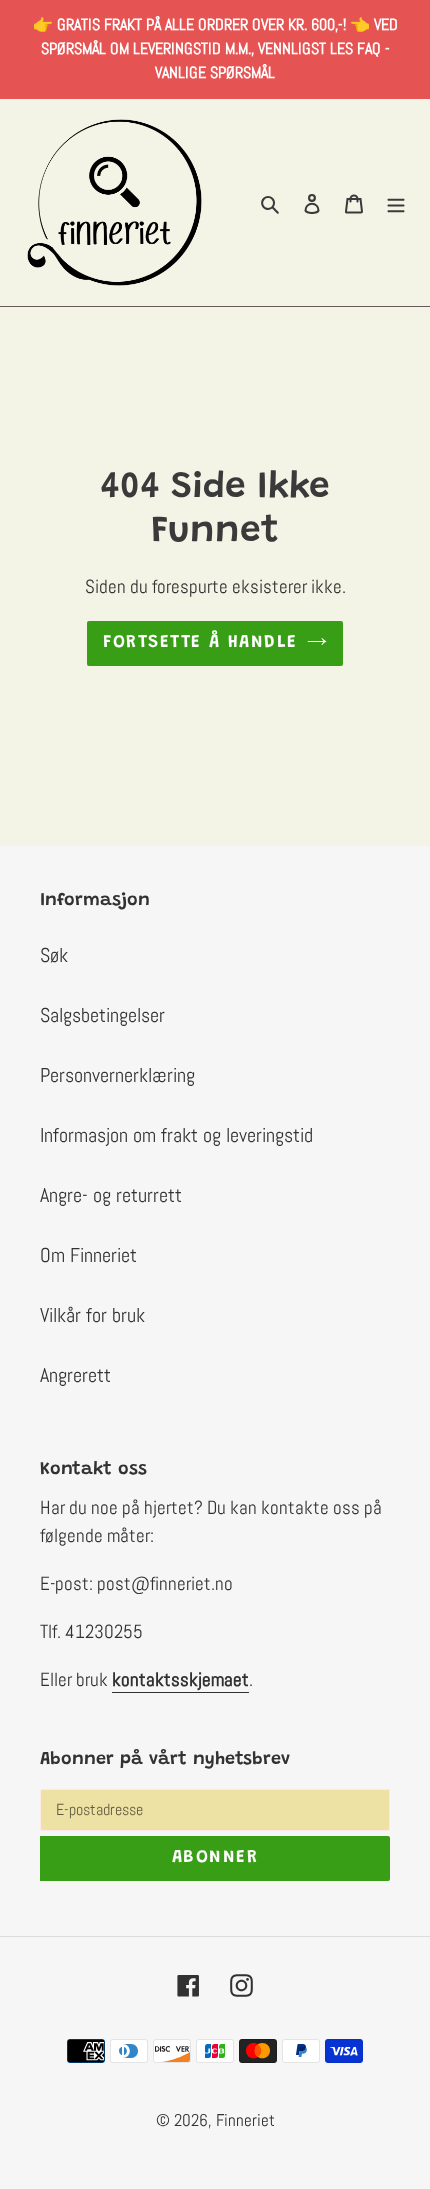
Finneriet (245, 2120)
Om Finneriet (88, 1255)
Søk (54, 955)
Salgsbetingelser (102, 1015)
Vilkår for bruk (92, 1315)
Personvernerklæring (117, 1075)
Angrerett (75, 1375)
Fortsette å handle (200, 643)
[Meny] (396, 202)
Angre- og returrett (111, 1195)
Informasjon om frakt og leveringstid (176, 1135)
